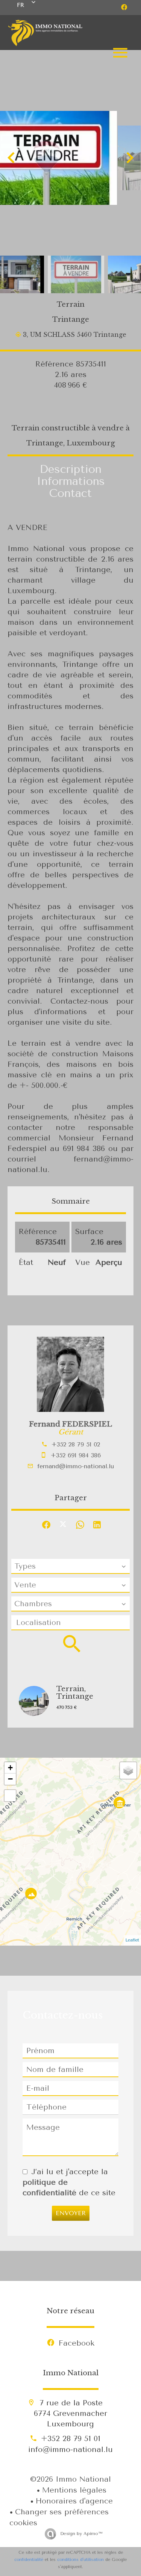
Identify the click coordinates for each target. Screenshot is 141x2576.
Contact (70, 493)
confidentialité (29, 2560)
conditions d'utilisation (80, 2560)
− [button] (10, 1779)
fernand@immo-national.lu (76, 1466)
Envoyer (71, 2213)
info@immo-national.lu (70, 2450)
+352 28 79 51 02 (76, 1444)
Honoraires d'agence (74, 2501)
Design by (80, 2534)
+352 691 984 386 (76, 1455)
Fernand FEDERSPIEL (70, 1424)
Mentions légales (74, 2490)
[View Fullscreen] (10, 1796)
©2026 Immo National (70, 2479)
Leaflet (132, 1940)
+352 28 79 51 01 (71, 2439)
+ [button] (10, 1768)
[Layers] (128, 1770)
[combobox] (70, 1566)
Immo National (71, 2373)
